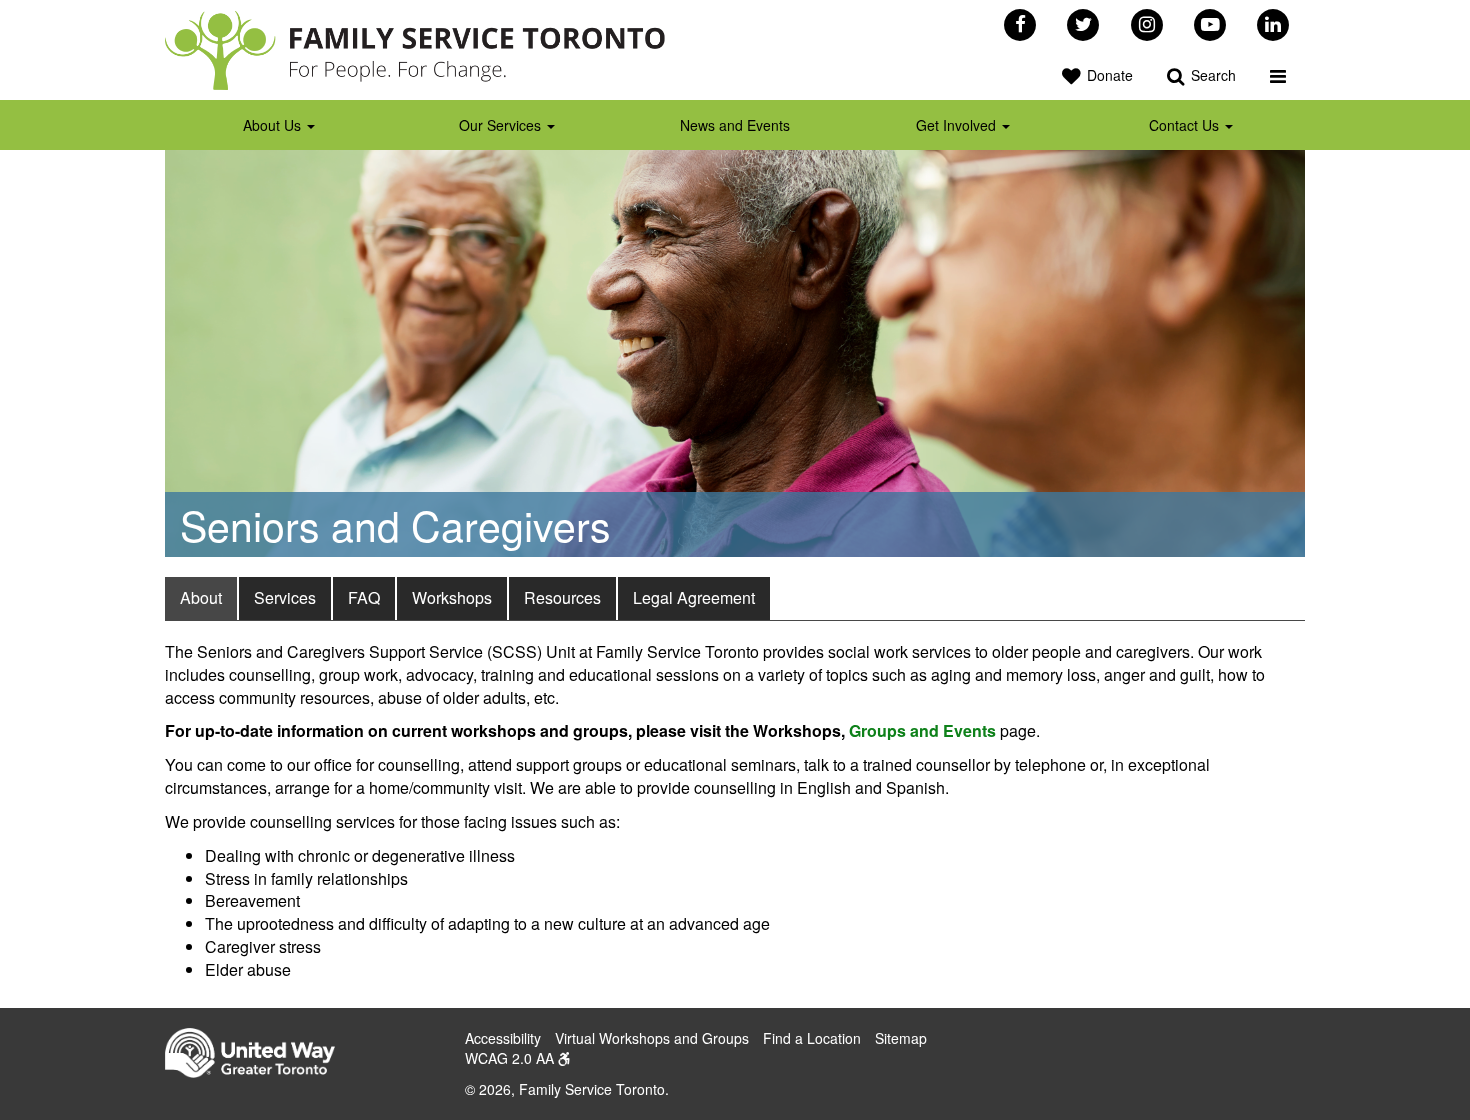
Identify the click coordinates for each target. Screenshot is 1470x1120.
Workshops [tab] (452, 597)
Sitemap (901, 1038)
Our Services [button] (502, 125)
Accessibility (503, 1038)
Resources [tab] (562, 597)
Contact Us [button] (1186, 125)
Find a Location (812, 1038)
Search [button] (1211, 75)
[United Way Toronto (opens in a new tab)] (257, 1055)
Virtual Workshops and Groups (652, 1038)
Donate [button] (1108, 75)
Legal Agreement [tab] (694, 597)
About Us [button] (274, 125)
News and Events (735, 125)
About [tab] (201, 597)
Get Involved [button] (958, 125)
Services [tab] (285, 597)
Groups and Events (922, 730)
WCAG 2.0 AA (511, 1058)
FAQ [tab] (364, 597)
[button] (1278, 75)
